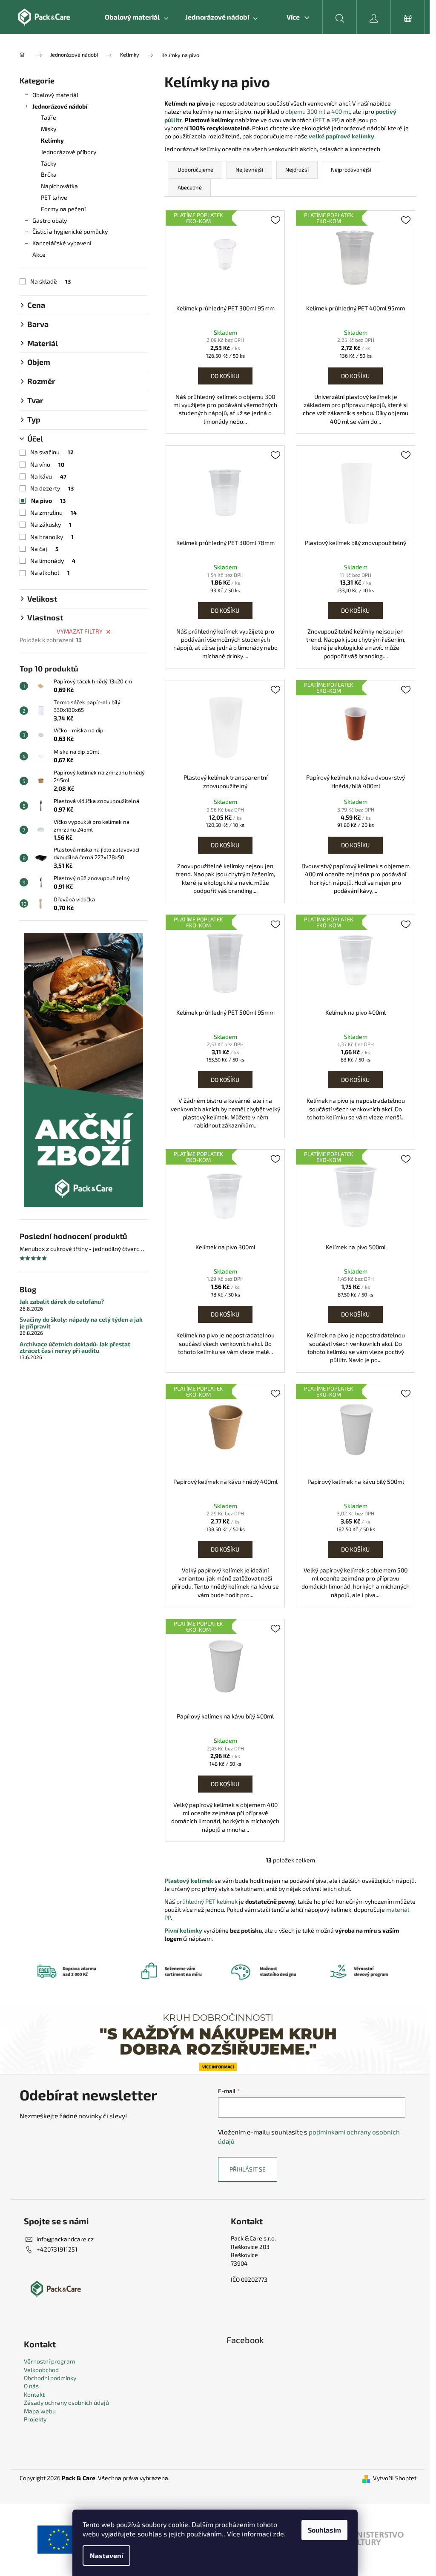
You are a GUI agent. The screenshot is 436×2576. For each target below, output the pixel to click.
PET (321, 120)
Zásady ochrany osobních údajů (66, 2402)
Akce (39, 254)
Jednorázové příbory (69, 152)
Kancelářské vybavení (62, 243)
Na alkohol (50, 572)
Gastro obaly (50, 220)
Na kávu (48, 476)
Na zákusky (51, 524)
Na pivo (48, 501)
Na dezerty (52, 488)
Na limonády (53, 561)
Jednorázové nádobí (60, 106)
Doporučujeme (195, 169)
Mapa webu (40, 2411)
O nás (31, 2386)
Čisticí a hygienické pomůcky (70, 231)
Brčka (49, 174)
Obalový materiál (55, 95)
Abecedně (190, 187)
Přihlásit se (248, 2169)
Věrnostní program (49, 2361)
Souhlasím (324, 2530)
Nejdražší (297, 169)
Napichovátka (59, 186)
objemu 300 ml (305, 111)
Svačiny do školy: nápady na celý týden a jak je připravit (81, 1323)
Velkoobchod (41, 2370)
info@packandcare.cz (65, 2239)
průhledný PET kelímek (207, 1901)
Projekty (35, 2419)
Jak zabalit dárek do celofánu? (62, 1301)
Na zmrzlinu (53, 512)
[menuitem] (136, 17)
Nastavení (106, 2555)
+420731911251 (57, 2249)
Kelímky (52, 140)
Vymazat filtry (80, 631)
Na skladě (50, 281)
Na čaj (44, 549)
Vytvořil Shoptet (395, 2478)
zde (278, 2534)
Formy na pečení (63, 209)
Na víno (47, 464)
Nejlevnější (249, 169)
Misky (49, 129)
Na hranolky (52, 537)
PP (334, 120)
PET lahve (54, 197)
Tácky (49, 163)
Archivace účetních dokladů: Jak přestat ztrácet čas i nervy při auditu (75, 1347)
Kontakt (34, 2394)
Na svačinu (52, 452)
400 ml (341, 111)
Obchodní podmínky (50, 2378)
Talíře (49, 117)
